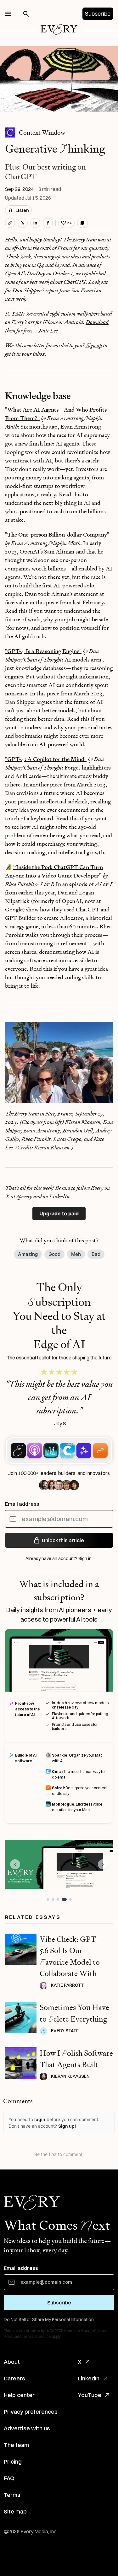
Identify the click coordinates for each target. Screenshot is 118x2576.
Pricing (13, 2462)
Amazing (28, 1254)
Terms (12, 2495)
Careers (14, 2378)
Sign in (85, 1558)
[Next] (103, 1864)
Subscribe (98, 14)
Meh (76, 1254)
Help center (19, 2395)
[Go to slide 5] (70, 1899)
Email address (22, 1504)
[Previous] (15, 1864)
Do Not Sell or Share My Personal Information (49, 2319)
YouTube (90, 2395)
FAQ (9, 2478)
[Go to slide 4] (64, 1899)
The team (16, 2445)
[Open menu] (8, 14)
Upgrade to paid (59, 1213)
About (12, 2362)
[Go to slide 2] (53, 1899)
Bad (96, 1254)
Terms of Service (37, 2336)
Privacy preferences (31, 2412)
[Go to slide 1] (48, 1899)
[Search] (26, 14)
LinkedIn (89, 2378)
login (40, 2119)
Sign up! (67, 2126)
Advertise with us (27, 2428)
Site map (15, 2511)
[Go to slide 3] (58, 1899)
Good (54, 1254)
